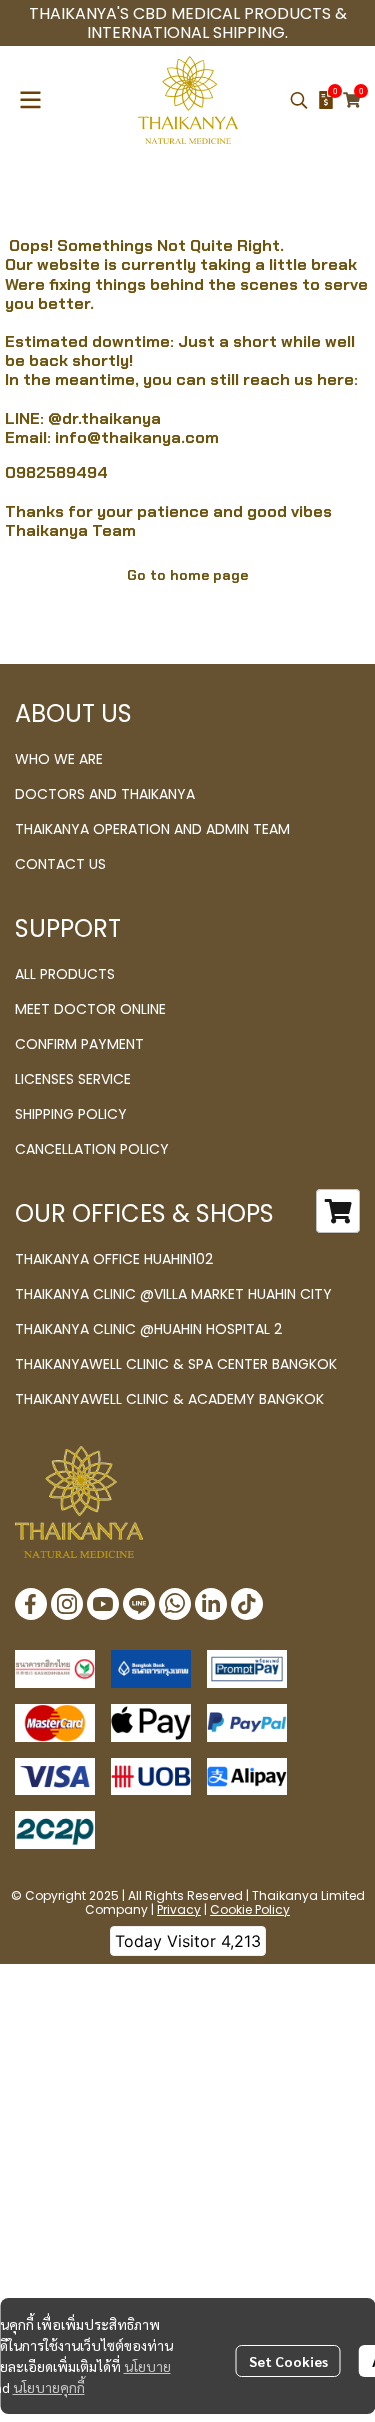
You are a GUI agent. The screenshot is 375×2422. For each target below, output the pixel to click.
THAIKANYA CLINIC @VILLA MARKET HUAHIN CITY (173, 1294)
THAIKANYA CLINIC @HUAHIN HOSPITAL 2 (148, 1329)
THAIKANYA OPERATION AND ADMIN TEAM (152, 829)
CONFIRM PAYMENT (79, 1044)
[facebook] (31, 1604)
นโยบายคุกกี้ (49, 2387)
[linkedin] (211, 1604)
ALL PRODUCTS (65, 974)
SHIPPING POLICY (71, 1114)
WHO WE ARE (59, 759)
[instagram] (67, 1604)
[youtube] (103, 1604)
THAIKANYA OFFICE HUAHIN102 (114, 1259)
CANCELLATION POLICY (92, 1149)
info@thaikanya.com (137, 437)
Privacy (179, 1909)
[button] (299, 100)
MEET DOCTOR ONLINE (90, 1009)
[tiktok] (247, 1604)
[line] (139, 1604)
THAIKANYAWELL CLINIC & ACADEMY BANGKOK (169, 1399)
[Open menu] (30, 100)
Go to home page (187, 575)
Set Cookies (288, 2361)
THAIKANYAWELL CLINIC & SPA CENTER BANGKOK (176, 1364)
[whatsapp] (175, 1604)
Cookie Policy (250, 1909)
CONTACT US (60, 864)
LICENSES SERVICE (73, 1079)
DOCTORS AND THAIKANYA (105, 794)
